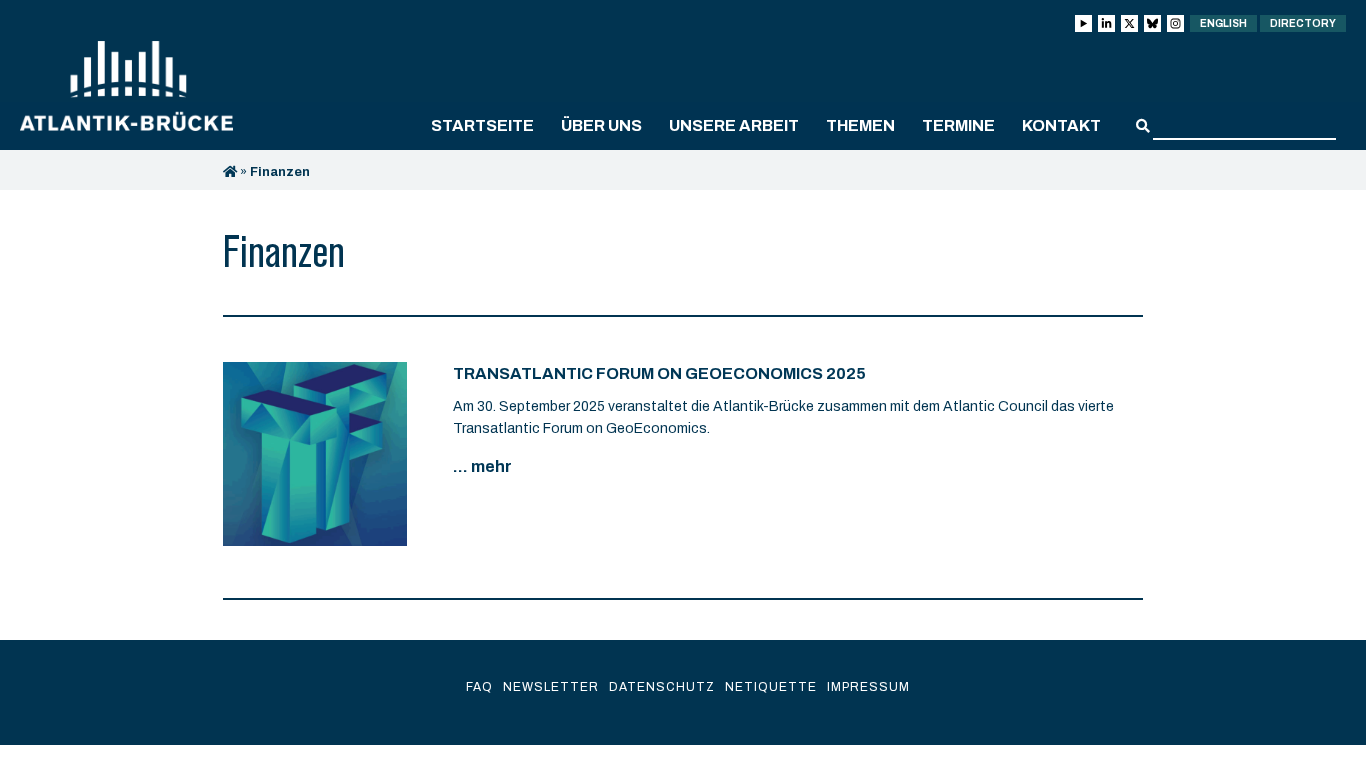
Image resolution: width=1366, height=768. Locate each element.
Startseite (482, 125)
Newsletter (551, 687)
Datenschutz (662, 687)
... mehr (482, 466)
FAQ (479, 687)
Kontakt (1061, 125)
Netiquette (771, 687)
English (1223, 23)
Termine (958, 125)
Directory (1303, 23)
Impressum (868, 687)
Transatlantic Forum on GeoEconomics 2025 (659, 373)
